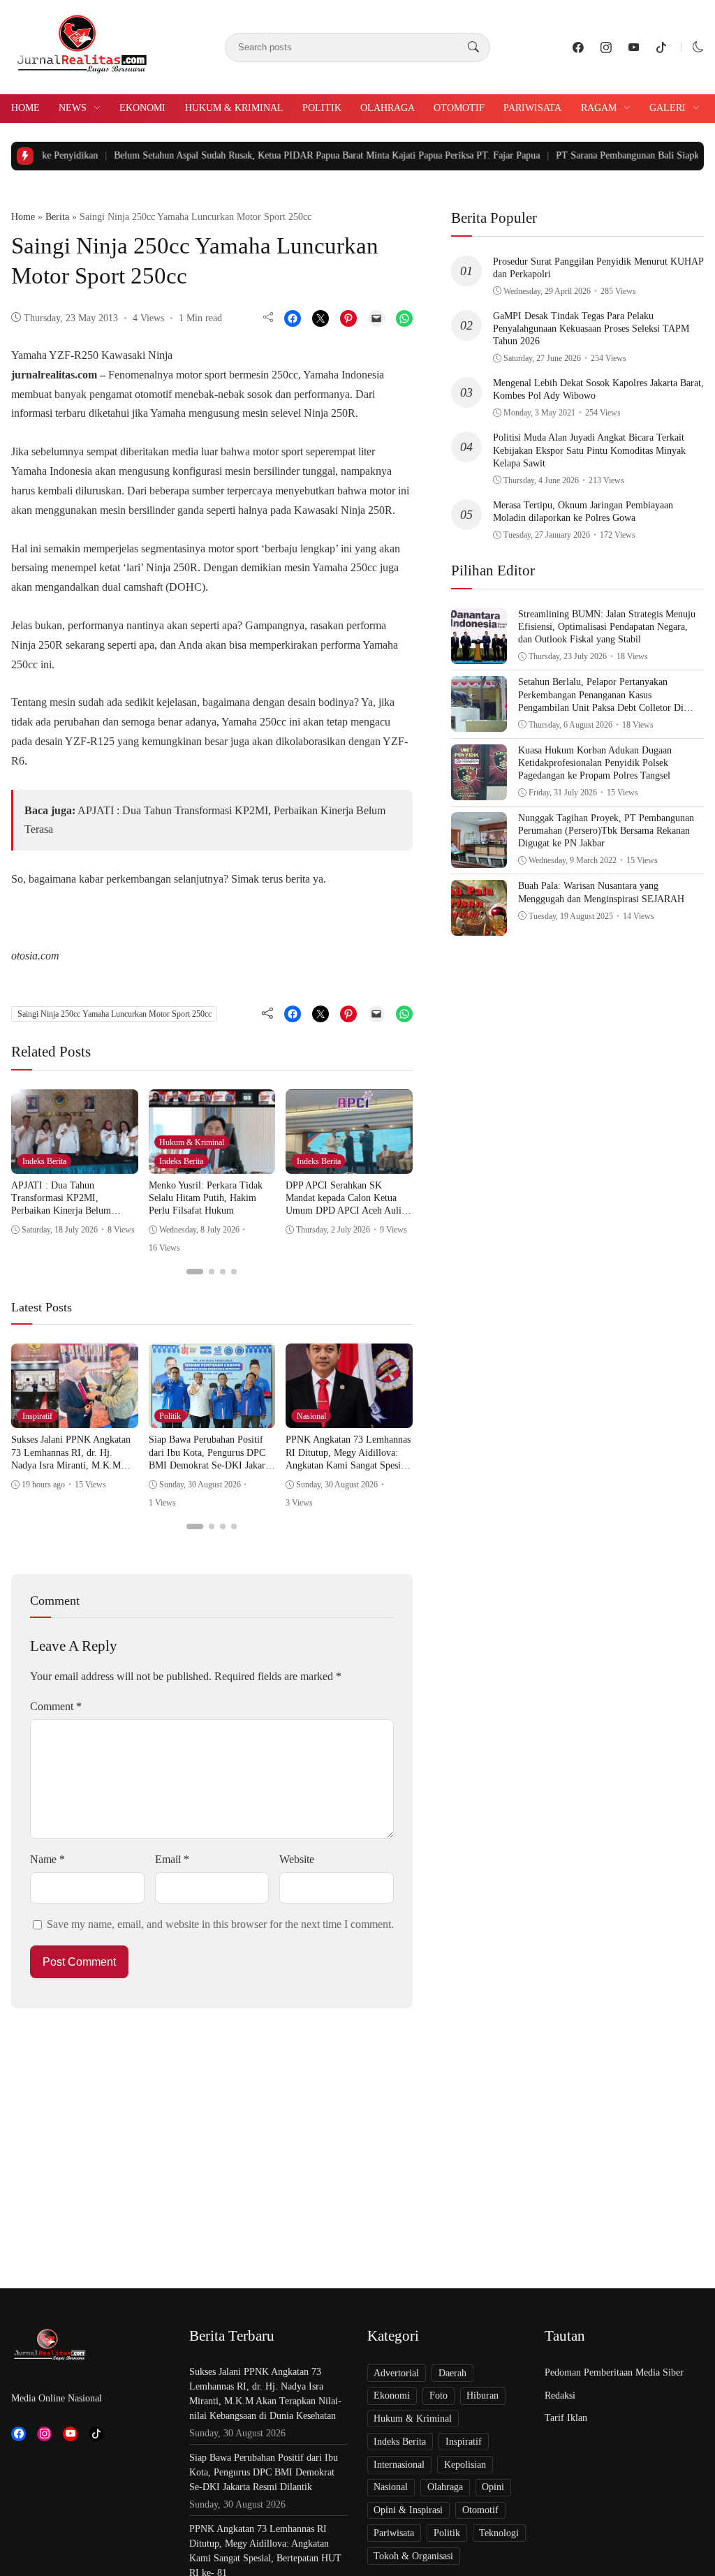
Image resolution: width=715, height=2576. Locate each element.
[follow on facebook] (578, 47)
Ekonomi (142, 108)
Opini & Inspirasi (408, 2510)
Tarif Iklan (566, 2418)
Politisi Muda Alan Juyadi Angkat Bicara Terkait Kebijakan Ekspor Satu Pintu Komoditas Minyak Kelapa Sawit (589, 450)
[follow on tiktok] (661, 47)
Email (172, 1859)
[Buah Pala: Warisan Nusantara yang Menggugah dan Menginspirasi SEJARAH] (479, 926)
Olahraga (388, 108)
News (73, 108)
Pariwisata (532, 108)
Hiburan (482, 2395)
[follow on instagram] (606, 47)
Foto (438, 2395)
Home (25, 108)
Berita (57, 217)
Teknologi (499, 2533)
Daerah (452, 2373)
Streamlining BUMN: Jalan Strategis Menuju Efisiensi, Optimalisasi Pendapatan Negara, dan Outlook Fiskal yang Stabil (607, 627)
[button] (698, 47)
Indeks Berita (44, 1161)
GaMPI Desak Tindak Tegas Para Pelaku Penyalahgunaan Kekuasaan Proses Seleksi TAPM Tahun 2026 (591, 329)
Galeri (668, 108)
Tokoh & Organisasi (413, 2556)
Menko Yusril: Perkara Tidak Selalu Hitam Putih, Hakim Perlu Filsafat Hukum (206, 1198)
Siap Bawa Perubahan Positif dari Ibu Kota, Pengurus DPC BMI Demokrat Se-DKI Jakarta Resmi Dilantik (264, 2472)
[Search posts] (473, 47)
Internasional (399, 2465)
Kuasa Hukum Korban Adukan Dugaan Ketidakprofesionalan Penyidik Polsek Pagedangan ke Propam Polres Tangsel (595, 763)
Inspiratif (37, 1416)
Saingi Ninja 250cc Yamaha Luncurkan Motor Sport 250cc (115, 1014)
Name (47, 1859)
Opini (493, 2487)
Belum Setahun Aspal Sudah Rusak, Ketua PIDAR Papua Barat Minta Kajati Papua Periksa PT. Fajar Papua (277, 155)
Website (297, 1859)
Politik (322, 108)
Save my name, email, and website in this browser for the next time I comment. (220, 1924)
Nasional (311, 1416)
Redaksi (560, 2395)
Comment (56, 1706)
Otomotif (459, 108)
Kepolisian (465, 2465)
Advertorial (396, 2373)
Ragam (599, 108)
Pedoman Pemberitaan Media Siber (614, 2372)
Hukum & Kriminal (234, 108)
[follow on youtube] (634, 47)
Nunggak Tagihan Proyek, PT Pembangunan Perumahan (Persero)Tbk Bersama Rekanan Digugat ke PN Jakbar (606, 831)
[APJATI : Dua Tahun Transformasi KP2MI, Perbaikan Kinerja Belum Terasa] (75, 1164)
